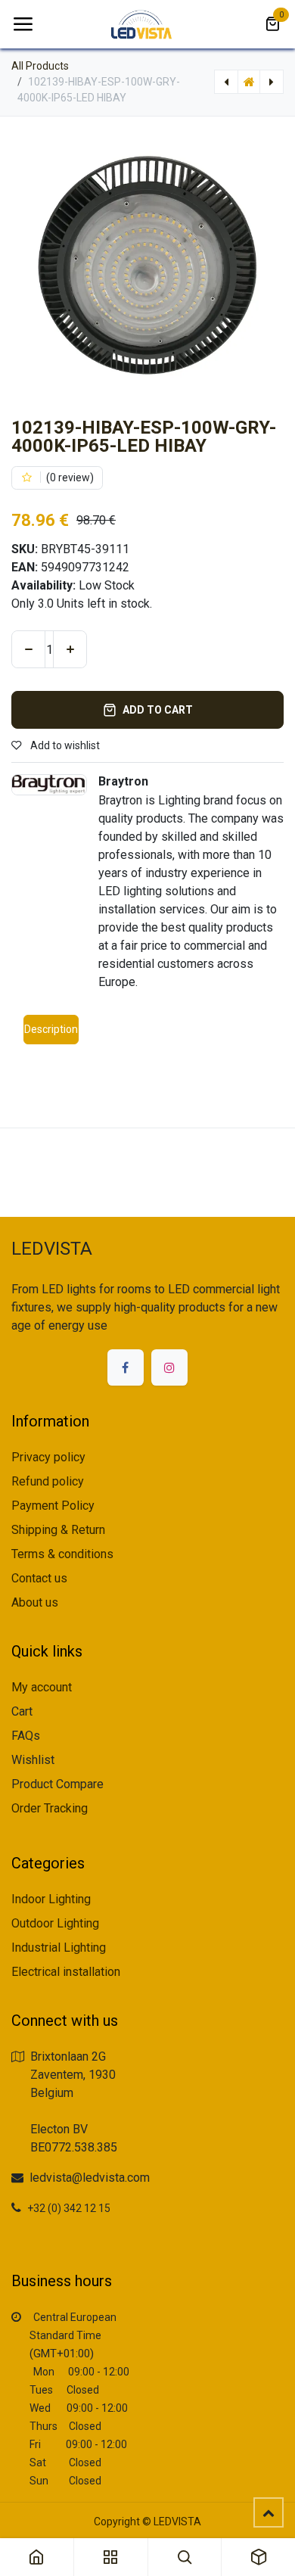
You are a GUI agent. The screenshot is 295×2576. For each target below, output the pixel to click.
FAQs (26, 1736)
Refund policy (48, 1481)
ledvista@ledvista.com (90, 2178)
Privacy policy (48, 1457)
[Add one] (70, 649)
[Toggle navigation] (23, 24)
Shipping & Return (58, 1530)
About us (35, 1602)
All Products (40, 66)
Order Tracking (50, 1808)
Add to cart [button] (158, 710)
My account (42, 1687)
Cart (22, 1711)
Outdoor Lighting (55, 1923)
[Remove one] (28, 649)
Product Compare (57, 1784)
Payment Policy (53, 1506)
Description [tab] (51, 1029)
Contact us (39, 1578)
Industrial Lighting (59, 1948)
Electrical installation (66, 1972)
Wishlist (33, 1760)
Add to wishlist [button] (64, 745)
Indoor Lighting (51, 1899)
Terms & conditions (62, 1554)
